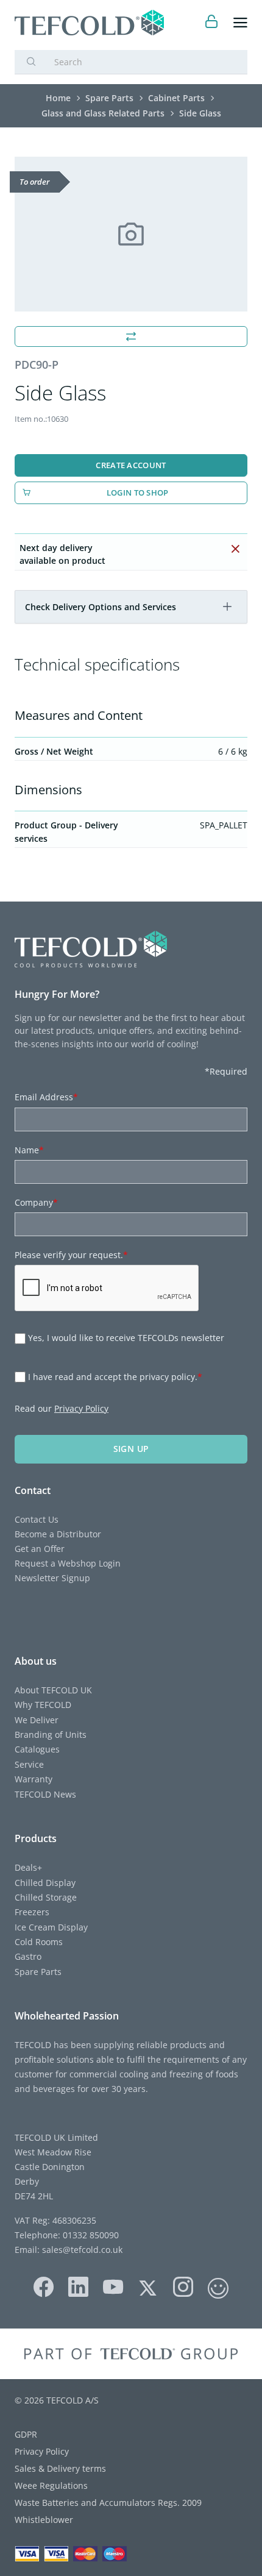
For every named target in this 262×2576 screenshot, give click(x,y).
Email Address (46, 1097)
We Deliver (37, 1720)
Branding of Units (51, 1735)
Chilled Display (45, 1883)
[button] (227, 607)
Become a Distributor (58, 1534)
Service (29, 1764)
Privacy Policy (81, 1408)
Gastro (28, 1956)
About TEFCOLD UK (53, 1690)
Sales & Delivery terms (60, 2468)
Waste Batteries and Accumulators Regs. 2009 (108, 2503)
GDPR (26, 2434)
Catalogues (37, 1749)
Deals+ (28, 1867)
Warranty (34, 1779)
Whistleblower (44, 2520)
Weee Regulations (51, 2485)
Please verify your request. (71, 1255)
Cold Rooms (39, 1942)
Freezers (32, 1912)
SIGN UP (131, 1449)
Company (36, 1202)
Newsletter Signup (52, 1578)
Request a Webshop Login (68, 1563)
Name (29, 1150)
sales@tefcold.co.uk (81, 2250)
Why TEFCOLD (43, 1705)
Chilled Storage (46, 1897)
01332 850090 (90, 2235)
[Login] (212, 23)
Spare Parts (38, 1972)
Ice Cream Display (51, 1927)
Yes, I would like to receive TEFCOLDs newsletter (126, 1338)
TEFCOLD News (45, 1794)
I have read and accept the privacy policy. (115, 1377)
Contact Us (37, 1519)
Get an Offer (40, 1549)
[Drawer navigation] (240, 23)
